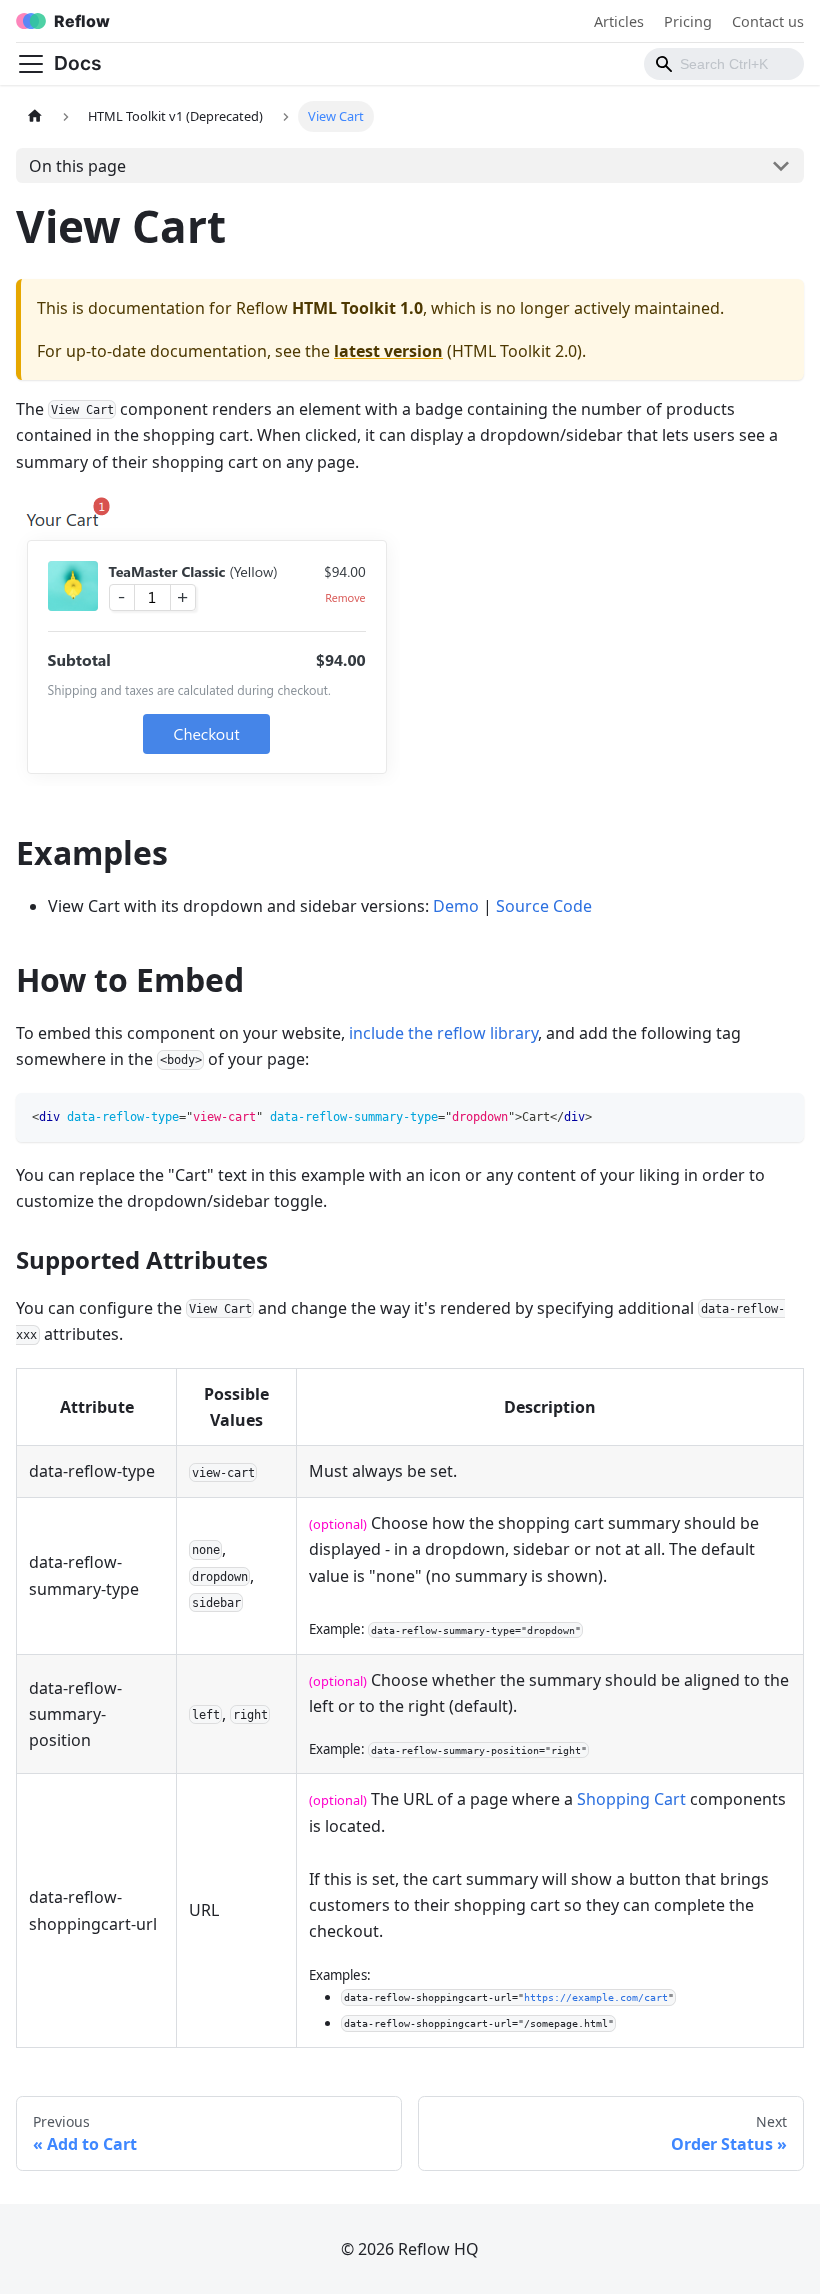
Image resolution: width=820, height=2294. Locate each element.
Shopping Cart (631, 1799)
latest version (388, 351)
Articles (619, 21)
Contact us (768, 21)
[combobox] (724, 64)
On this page (77, 166)
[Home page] (35, 116)
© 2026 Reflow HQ (410, 2249)
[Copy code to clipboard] (779, 1117)
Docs (78, 63)
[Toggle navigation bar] (31, 64)
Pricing (688, 21)
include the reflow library (443, 1033)
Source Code (544, 906)
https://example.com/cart (596, 1997)
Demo (456, 906)
